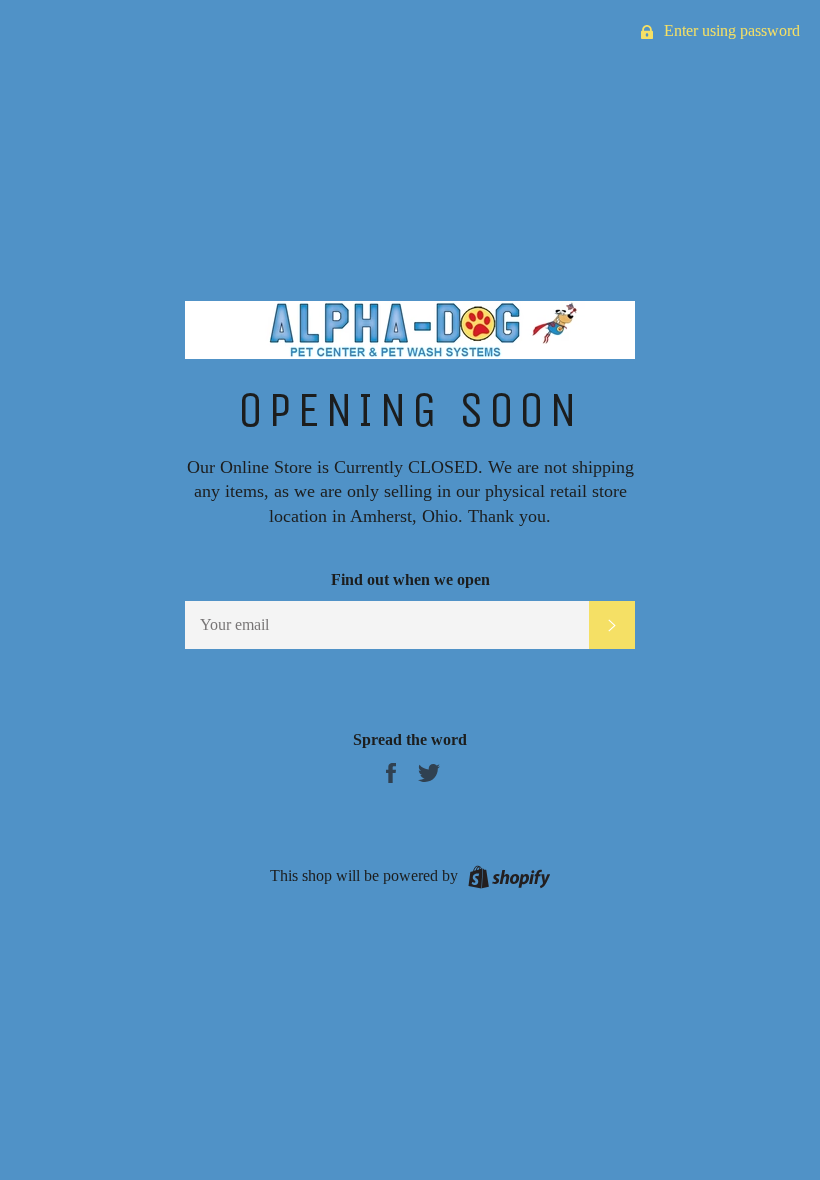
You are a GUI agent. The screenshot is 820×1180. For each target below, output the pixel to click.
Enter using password (730, 30)
